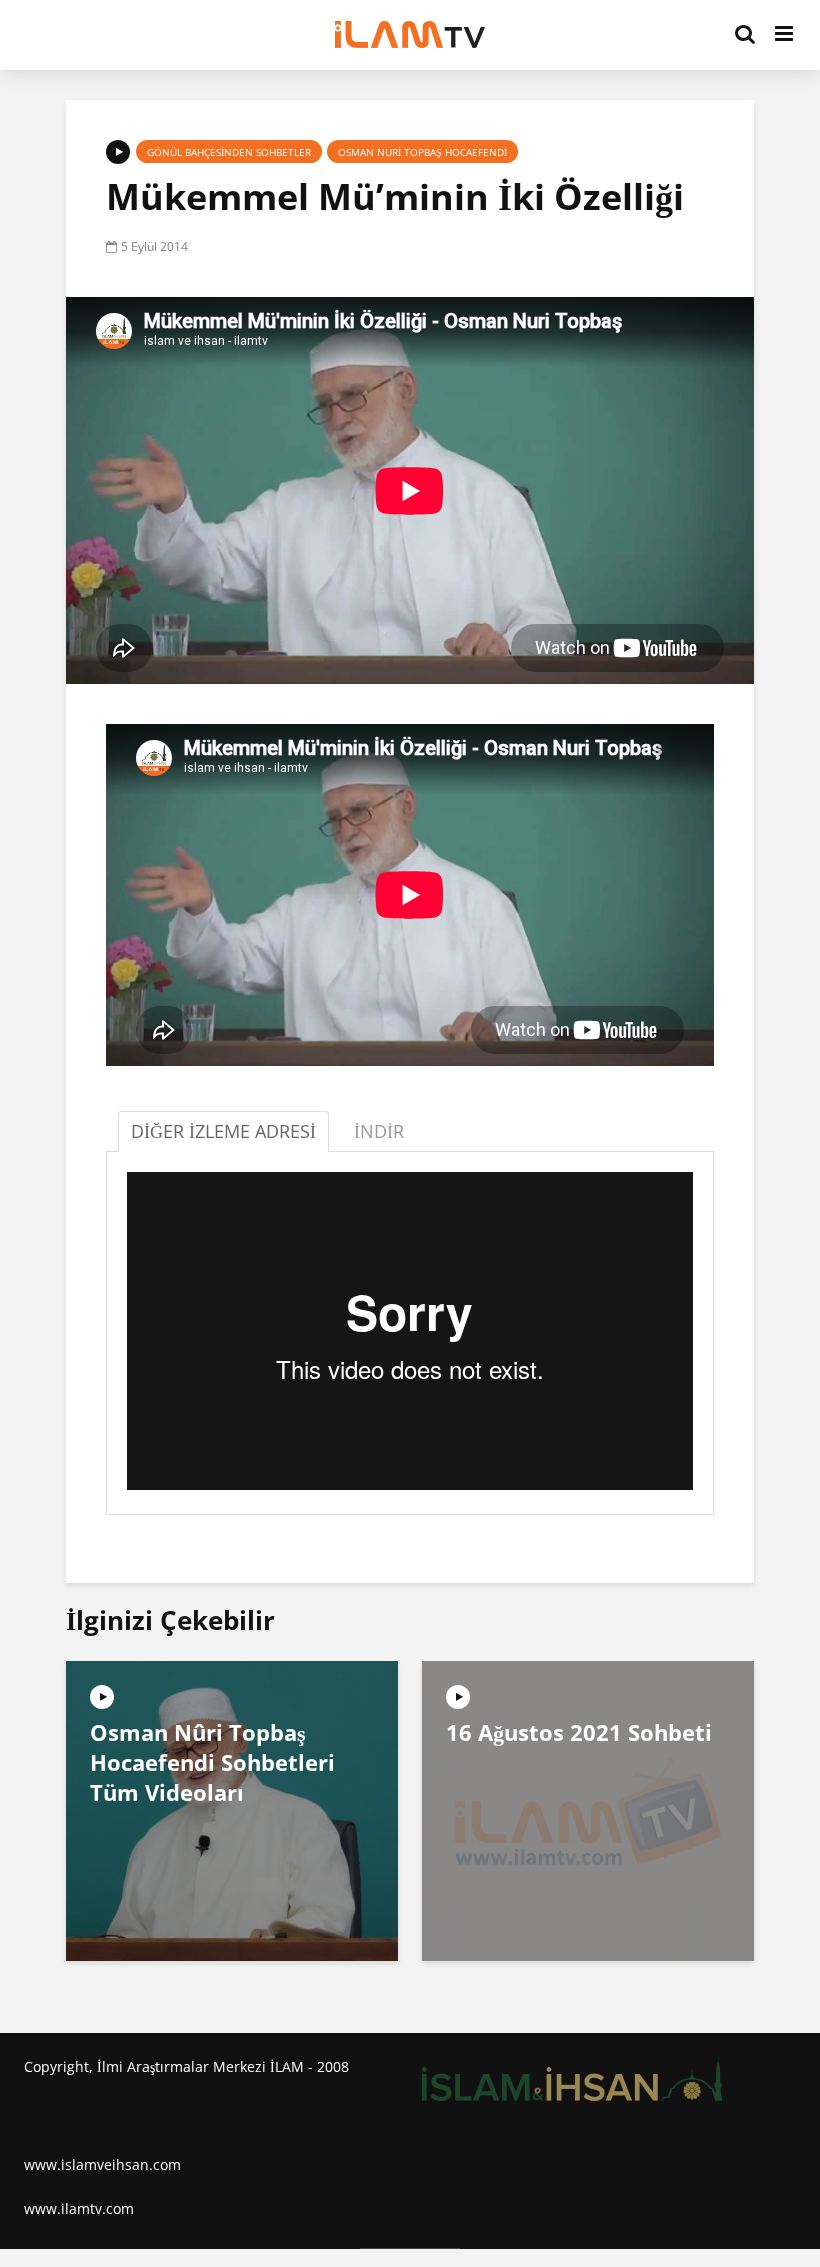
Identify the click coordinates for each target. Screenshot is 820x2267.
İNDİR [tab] (379, 1131)
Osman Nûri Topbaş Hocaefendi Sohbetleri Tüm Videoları (212, 1762)
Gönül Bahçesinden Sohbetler (229, 152)
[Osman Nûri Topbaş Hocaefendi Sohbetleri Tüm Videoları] (232, 1809)
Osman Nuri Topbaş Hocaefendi (422, 152)
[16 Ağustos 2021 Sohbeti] (588, 1809)
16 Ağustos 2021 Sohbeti (579, 1732)
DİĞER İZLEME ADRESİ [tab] (223, 1131)
